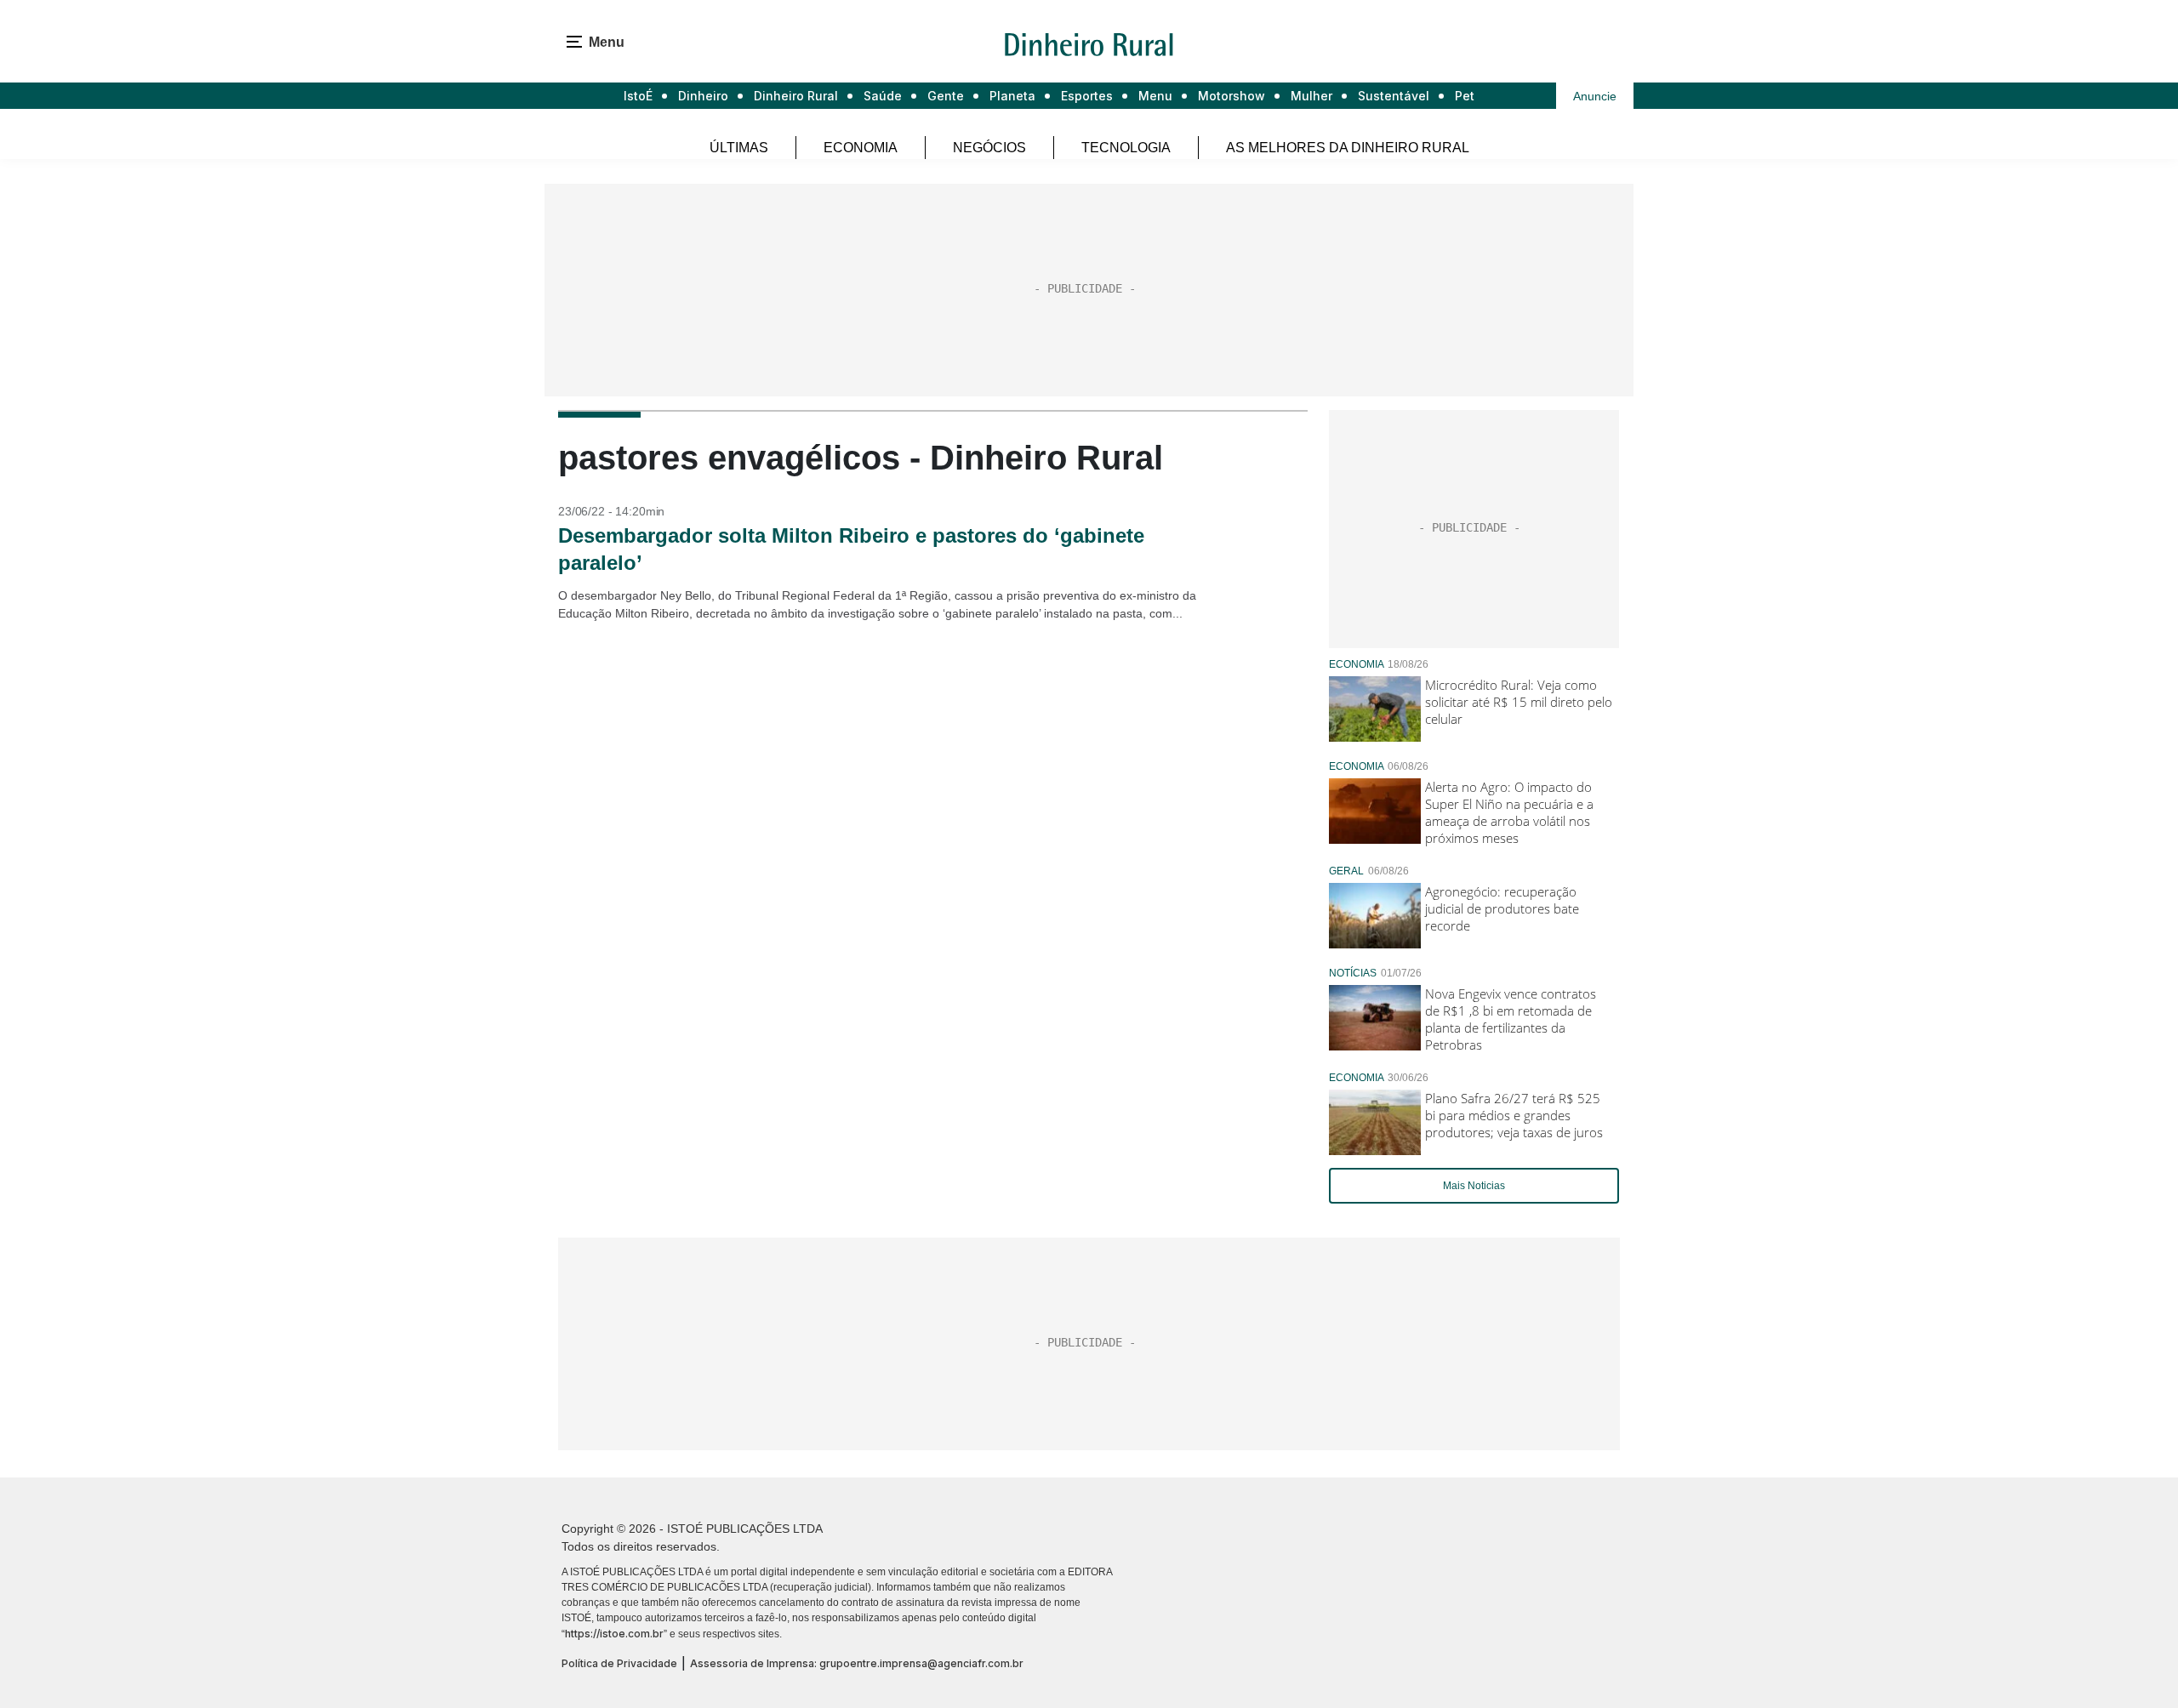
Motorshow (1232, 96)
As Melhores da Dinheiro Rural (1348, 148)
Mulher (1311, 96)
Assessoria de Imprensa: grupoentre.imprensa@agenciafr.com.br (857, 1663)
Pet (1465, 96)
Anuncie (1595, 96)
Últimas (739, 148)
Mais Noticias (1474, 1186)
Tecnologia (1126, 148)
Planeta (1012, 96)
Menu (1155, 96)
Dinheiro (703, 96)
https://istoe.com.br (614, 1634)
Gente (946, 96)
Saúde (883, 96)
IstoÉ (638, 96)
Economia (861, 148)
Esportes (1087, 96)
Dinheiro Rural (796, 96)
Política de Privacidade (619, 1663)
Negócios (989, 148)
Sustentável (1394, 96)
